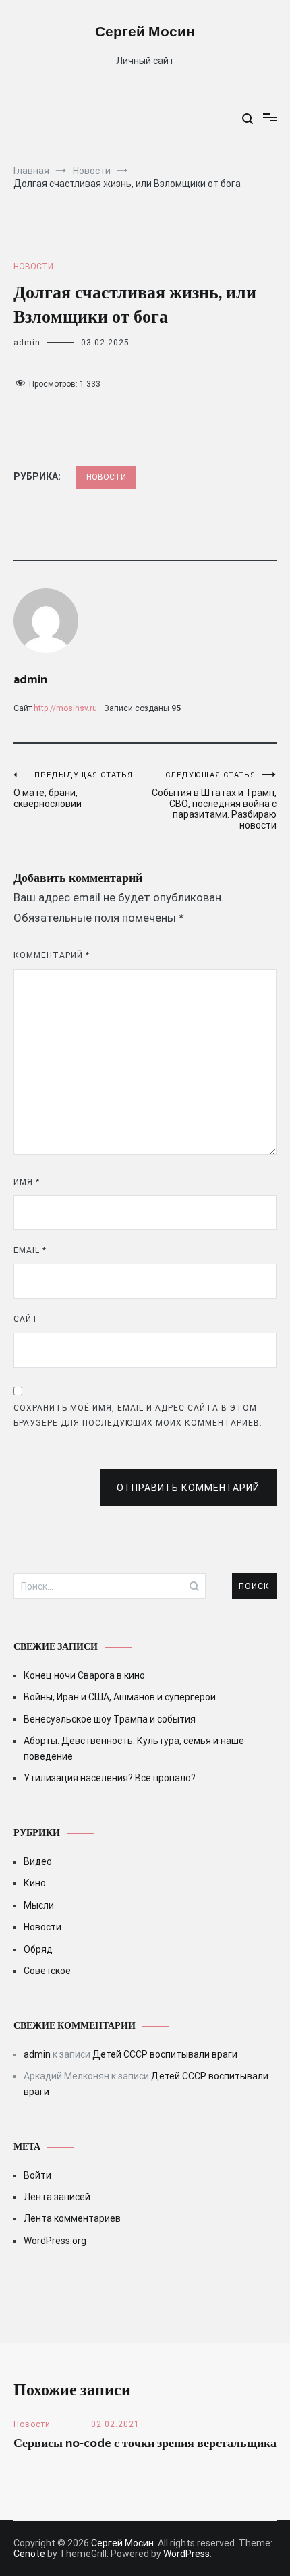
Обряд (38, 1949)
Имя (27, 1182)
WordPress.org (55, 2241)
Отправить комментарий (188, 1488)
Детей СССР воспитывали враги (165, 2054)
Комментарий (52, 955)
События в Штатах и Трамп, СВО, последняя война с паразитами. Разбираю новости (214, 801)
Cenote (29, 2554)
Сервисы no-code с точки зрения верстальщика (145, 2444)
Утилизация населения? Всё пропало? (110, 1778)
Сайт (26, 1319)
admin (27, 343)
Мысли (39, 1905)
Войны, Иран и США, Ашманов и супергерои (120, 1697)
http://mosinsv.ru (65, 708)
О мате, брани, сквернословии (73, 790)
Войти (37, 2175)
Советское (47, 1971)
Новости (33, 267)
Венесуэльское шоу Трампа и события (110, 1719)
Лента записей (57, 2197)
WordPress (186, 2554)
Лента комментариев (72, 2218)
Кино (35, 1883)
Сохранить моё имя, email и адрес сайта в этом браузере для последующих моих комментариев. (138, 1416)
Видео (38, 1861)
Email (30, 1250)
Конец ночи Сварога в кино (84, 1675)
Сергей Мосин (145, 32)
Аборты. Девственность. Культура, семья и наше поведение (134, 1748)
